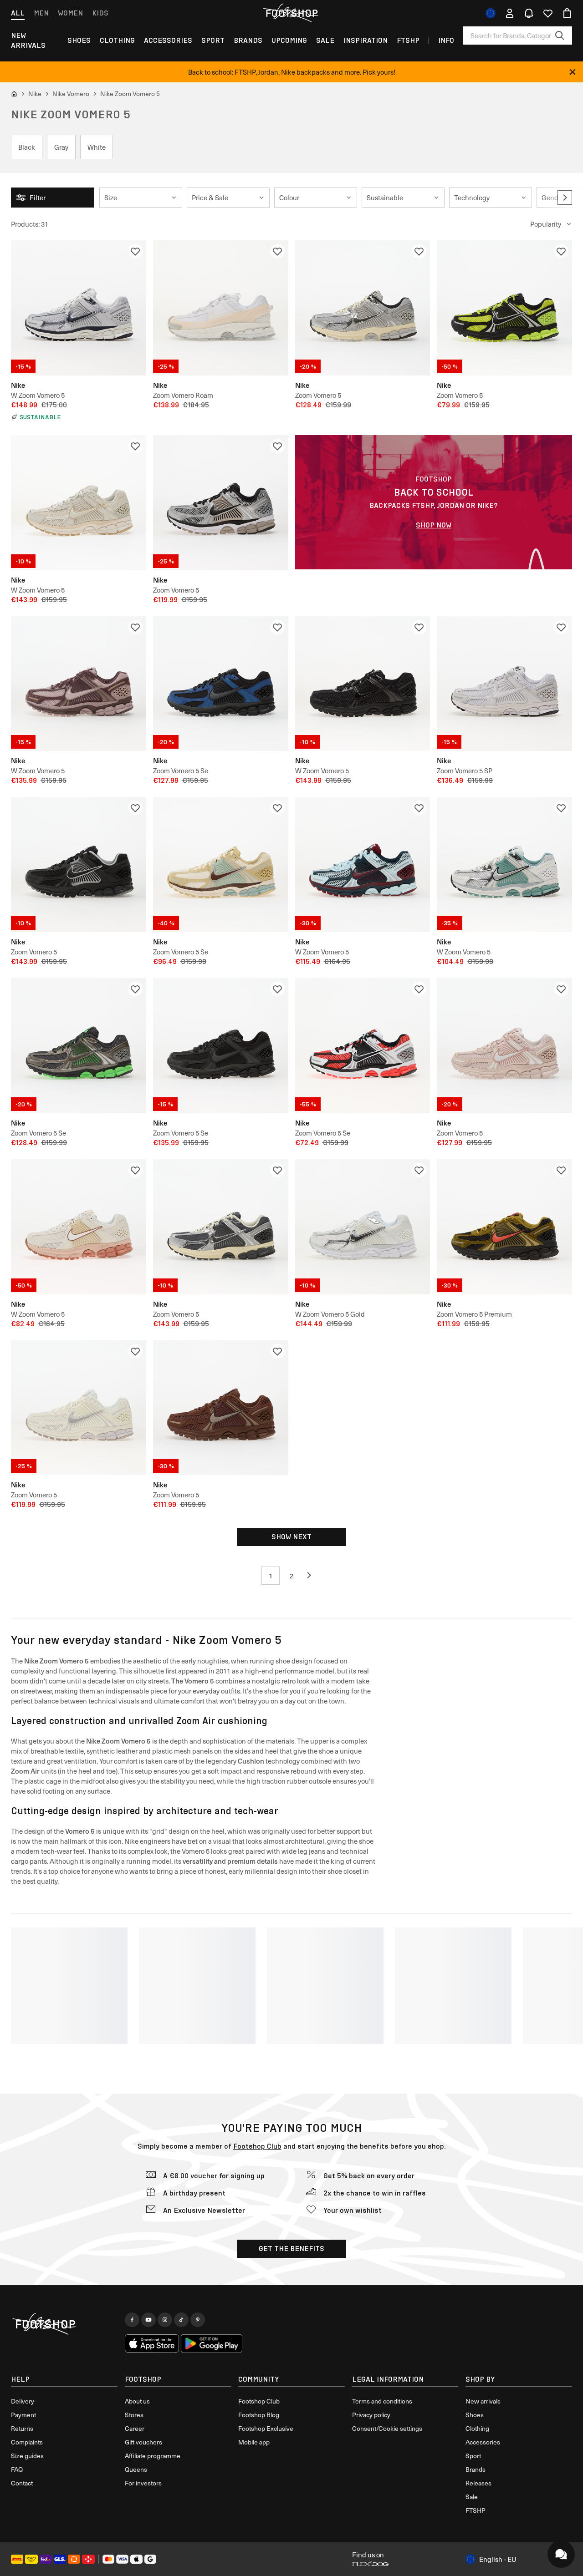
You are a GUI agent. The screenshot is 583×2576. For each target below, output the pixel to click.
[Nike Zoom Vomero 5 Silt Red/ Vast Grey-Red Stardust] (504, 1046)
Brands (248, 40)
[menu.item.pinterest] (198, 2320)
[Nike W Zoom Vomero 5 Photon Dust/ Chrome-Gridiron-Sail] (79, 308)
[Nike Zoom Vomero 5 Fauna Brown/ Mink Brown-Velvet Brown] (221, 1408)
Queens (136, 2469)
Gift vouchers (143, 2442)
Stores (134, 2415)
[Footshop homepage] (291, 13)
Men (41, 13)
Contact (22, 2483)
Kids (100, 13)
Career (135, 2428)
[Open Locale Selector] (491, 13)
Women (70, 13)
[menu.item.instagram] (165, 2320)
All (18, 13)
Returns (22, 2428)
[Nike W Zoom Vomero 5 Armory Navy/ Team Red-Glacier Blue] (363, 865)
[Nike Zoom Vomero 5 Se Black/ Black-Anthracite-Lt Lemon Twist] (221, 1046)
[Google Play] (212, 2343)
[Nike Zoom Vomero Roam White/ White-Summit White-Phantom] (221, 308)
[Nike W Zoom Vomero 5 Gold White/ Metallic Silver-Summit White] (363, 1227)
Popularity (546, 224)
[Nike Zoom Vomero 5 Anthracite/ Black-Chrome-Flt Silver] (79, 865)
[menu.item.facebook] (132, 2320)
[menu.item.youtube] (148, 2320)
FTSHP (408, 40)
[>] (565, 198)
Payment (23, 2415)
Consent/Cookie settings (387, 2428)
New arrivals (28, 40)
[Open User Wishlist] (548, 13)
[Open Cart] (567, 13)
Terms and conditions (382, 2401)
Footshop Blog (259, 2415)
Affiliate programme (153, 2456)
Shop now (434, 525)
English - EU (498, 2559)
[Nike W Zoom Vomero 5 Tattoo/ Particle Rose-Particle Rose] (79, 684)
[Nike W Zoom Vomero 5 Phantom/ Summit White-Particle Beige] (79, 1227)
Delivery (23, 2401)
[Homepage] (64, 2324)
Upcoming (289, 40)
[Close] (573, 72)
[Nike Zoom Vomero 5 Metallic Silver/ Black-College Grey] (221, 503)
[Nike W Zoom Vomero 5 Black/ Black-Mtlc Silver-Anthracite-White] (363, 684)
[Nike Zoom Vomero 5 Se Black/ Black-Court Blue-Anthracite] (221, 684)
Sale (325, 40)
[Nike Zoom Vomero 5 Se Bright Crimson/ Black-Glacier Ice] (363, 1046)
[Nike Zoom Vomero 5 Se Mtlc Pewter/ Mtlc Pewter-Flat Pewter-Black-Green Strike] (79, 1046)
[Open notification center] (529, 13)
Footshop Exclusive (266, 2428)
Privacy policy (371, 2415)
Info (446, 40)
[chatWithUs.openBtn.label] (561, 2554)
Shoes (79, 40)
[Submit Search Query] (560, 35)
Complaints (27, 2442)
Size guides (27, 2456)
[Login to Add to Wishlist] (135, 251)
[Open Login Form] (510, 13)
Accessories (168, 40)
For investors (143, 2483)
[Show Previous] (312, 1576)
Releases (478, 2483)
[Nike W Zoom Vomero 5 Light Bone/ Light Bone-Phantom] (79, 503)
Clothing (117, 40)
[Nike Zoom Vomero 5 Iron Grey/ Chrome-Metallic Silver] (221, 1227)
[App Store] (152, 2343)
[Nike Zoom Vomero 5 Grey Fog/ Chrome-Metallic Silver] (363, 308)
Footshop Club (257, 2146)
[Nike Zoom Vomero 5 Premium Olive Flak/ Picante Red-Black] (504, 1227)
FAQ (17, 2469)
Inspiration (366, 40)
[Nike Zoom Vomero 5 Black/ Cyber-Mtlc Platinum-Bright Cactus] (504, 308)
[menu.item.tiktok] (181, 2320)
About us (137, 2401)
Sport (213, 40)
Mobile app (254, 2442)
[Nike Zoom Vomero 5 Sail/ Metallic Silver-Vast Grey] (79, 1408)
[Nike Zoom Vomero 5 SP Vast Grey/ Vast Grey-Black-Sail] (504, 684)
